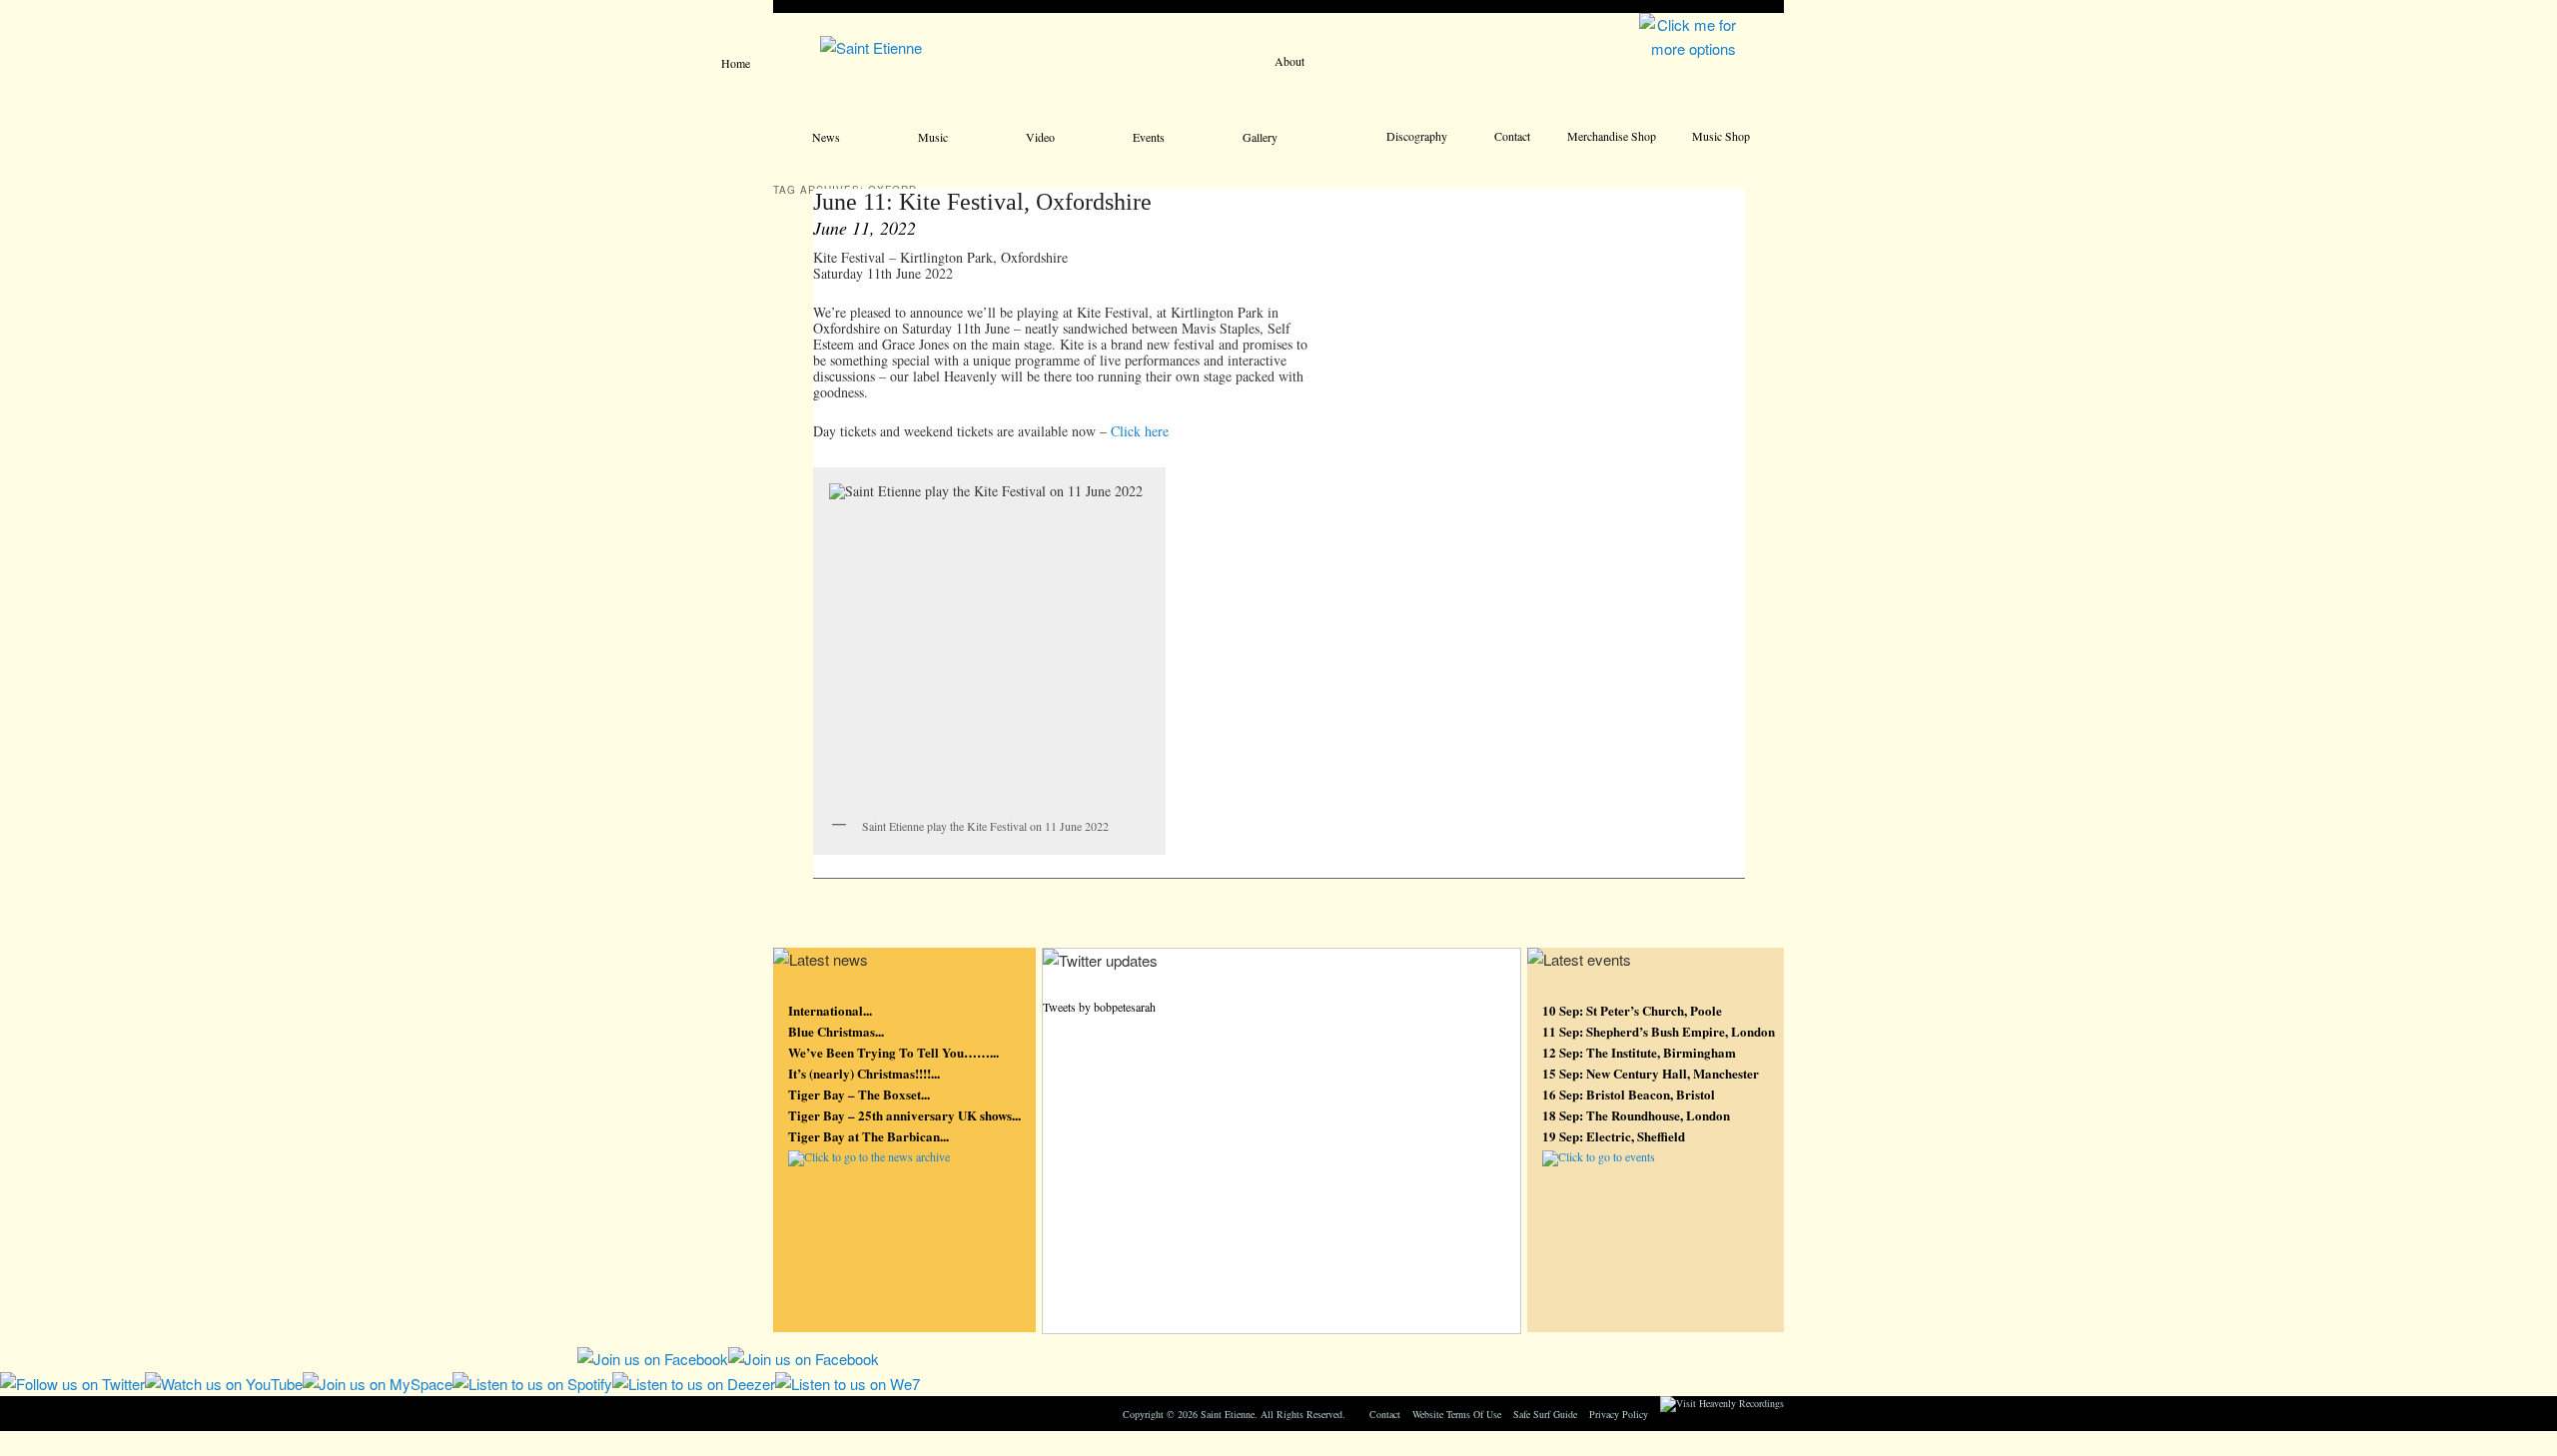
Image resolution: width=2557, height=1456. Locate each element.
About (1289, 61)
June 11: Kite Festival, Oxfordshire (982, 202)
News (826, 137)
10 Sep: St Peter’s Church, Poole (1632, 1010)
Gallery (1260, 137)
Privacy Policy (1619, 1414)
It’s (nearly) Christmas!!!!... (864, 1073)
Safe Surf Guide (1545, 1414)
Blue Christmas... (836, 1031)
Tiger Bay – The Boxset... (859, 1094)
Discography (1417, 136)
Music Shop (1721, 136)
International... (830, 1010)
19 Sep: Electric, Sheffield (1614, 1136)
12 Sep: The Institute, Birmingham (1639, 1052)
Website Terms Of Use (1457, 1414)
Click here (1140, 431)
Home (736, 63)
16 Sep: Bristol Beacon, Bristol (1629, 1094)
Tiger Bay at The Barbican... (868, 1136)
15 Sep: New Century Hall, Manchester (1651, 1073)
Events (1149, 137)
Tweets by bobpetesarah (1099, 1007)
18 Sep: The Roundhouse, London (1636, 1115)
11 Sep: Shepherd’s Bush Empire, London (1659, 1031)
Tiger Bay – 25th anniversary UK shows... (904, 1115)
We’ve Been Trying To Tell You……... (893, 1052)
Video (1040, 137)
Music (933, 137)
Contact (1512, 136)
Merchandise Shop (1612, 136)
